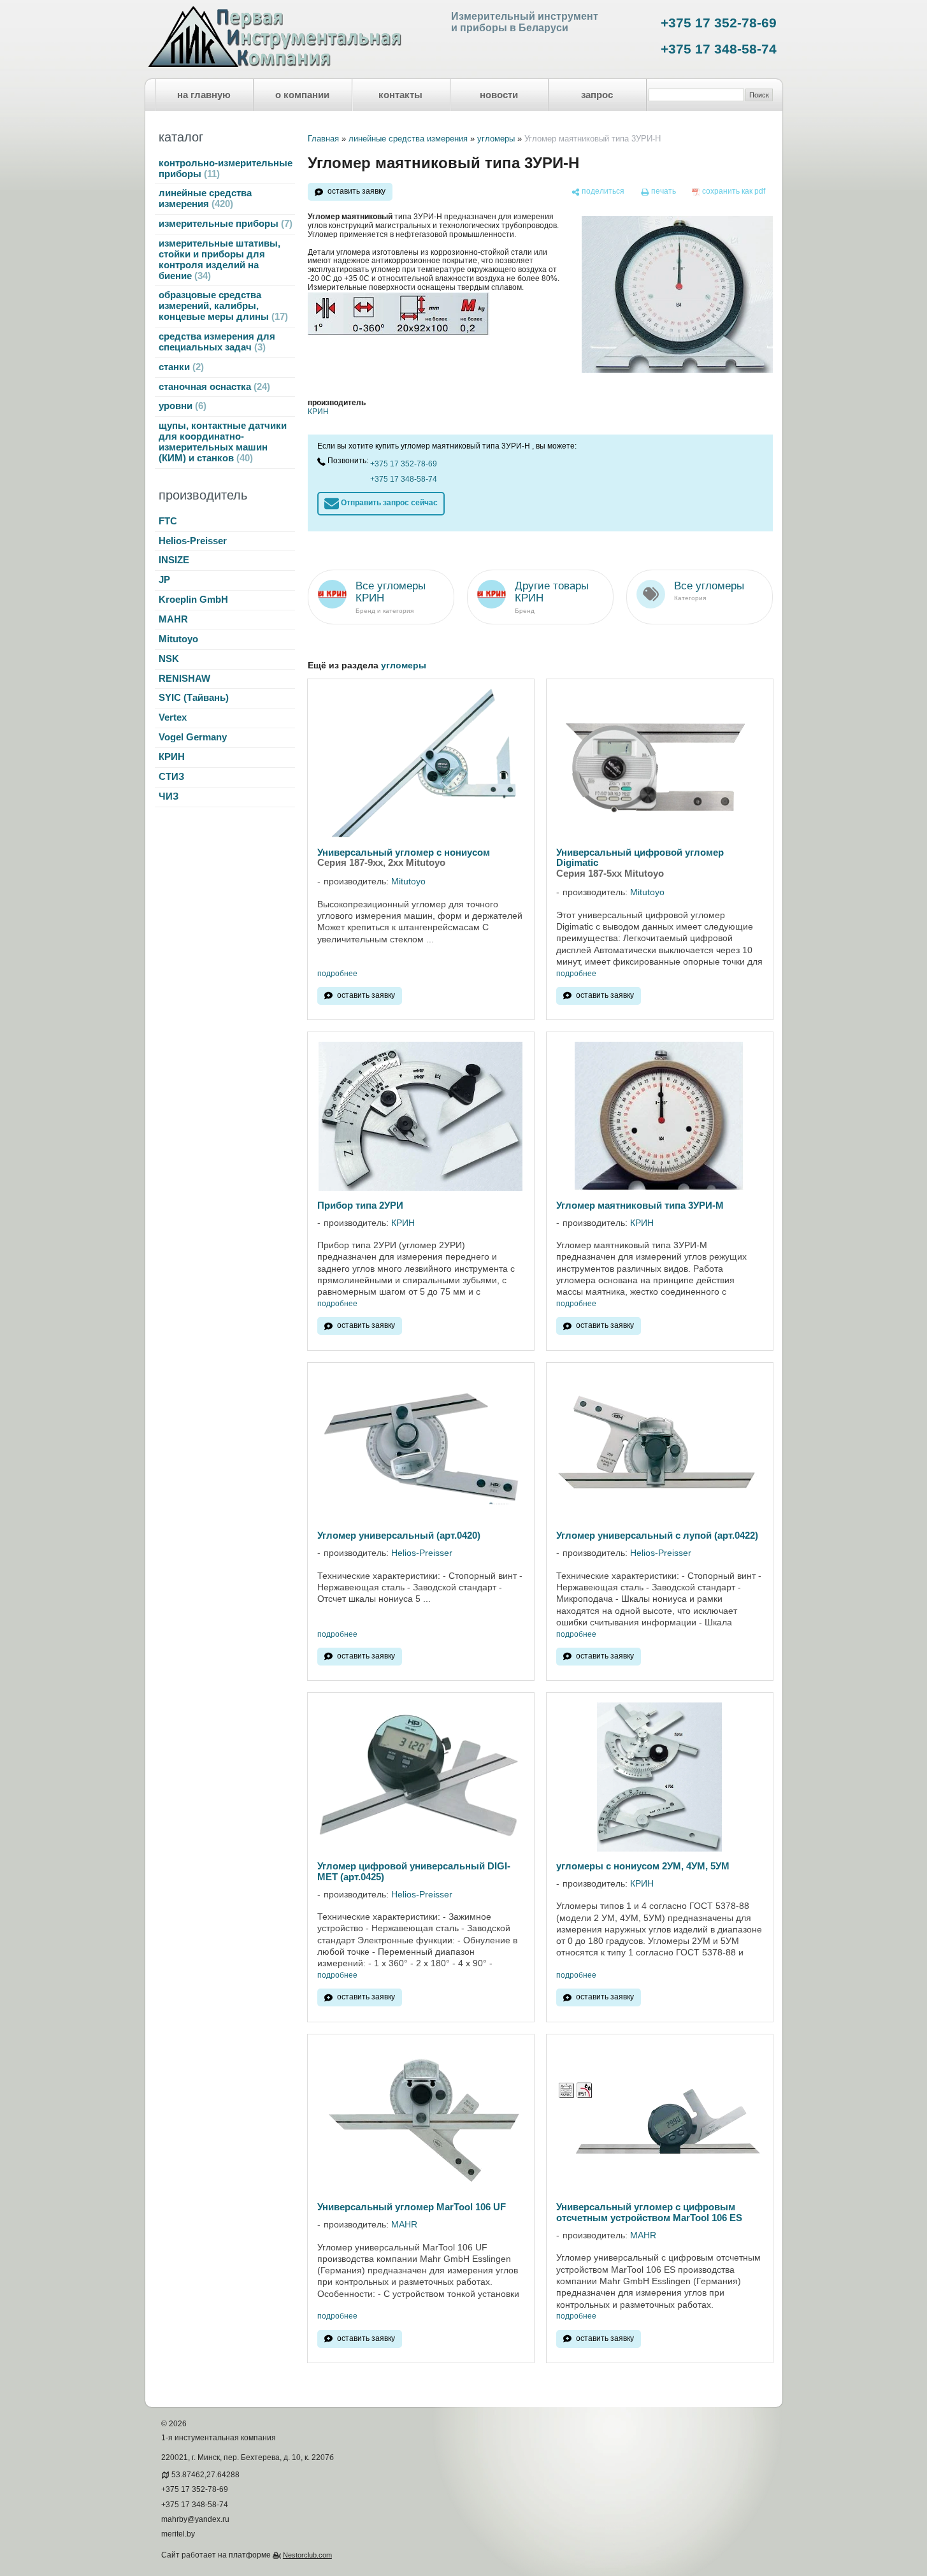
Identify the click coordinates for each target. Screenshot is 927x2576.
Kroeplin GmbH (193, 600)
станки (180, 367)
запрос (597, 95)
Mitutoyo (178, 639)
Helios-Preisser (193, 541)
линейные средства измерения (205, 198)
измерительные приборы (224, 224)
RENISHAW (184, 679)
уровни (181, 406)
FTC (168, 521)
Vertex (173, 717)
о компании (302, 95)
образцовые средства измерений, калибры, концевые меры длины (222, 306)
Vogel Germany (193, 737)
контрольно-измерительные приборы (226, 169)
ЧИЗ (169, 796)
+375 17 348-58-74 (719, 49)
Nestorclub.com (307, 2555)
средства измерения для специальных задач (217, 342)
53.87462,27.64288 (205, 2475)
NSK (169, 659)
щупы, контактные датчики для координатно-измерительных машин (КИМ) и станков (223, 442)
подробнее (337, 974)
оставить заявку (356, 191)
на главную (204, 95)
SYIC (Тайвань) (194, 698)
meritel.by (178, 2534)
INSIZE (174, 560)
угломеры (496, 139)
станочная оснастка (213, 387)
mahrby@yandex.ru (195, 2519)
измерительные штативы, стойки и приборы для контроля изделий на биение (219, 260)
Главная (323, 139)
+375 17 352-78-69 (719, 23)
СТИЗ (171, 777)
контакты (400, 95)
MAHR (173, 619)
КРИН (172, 757)
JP (164, 580)
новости (499, 95)
